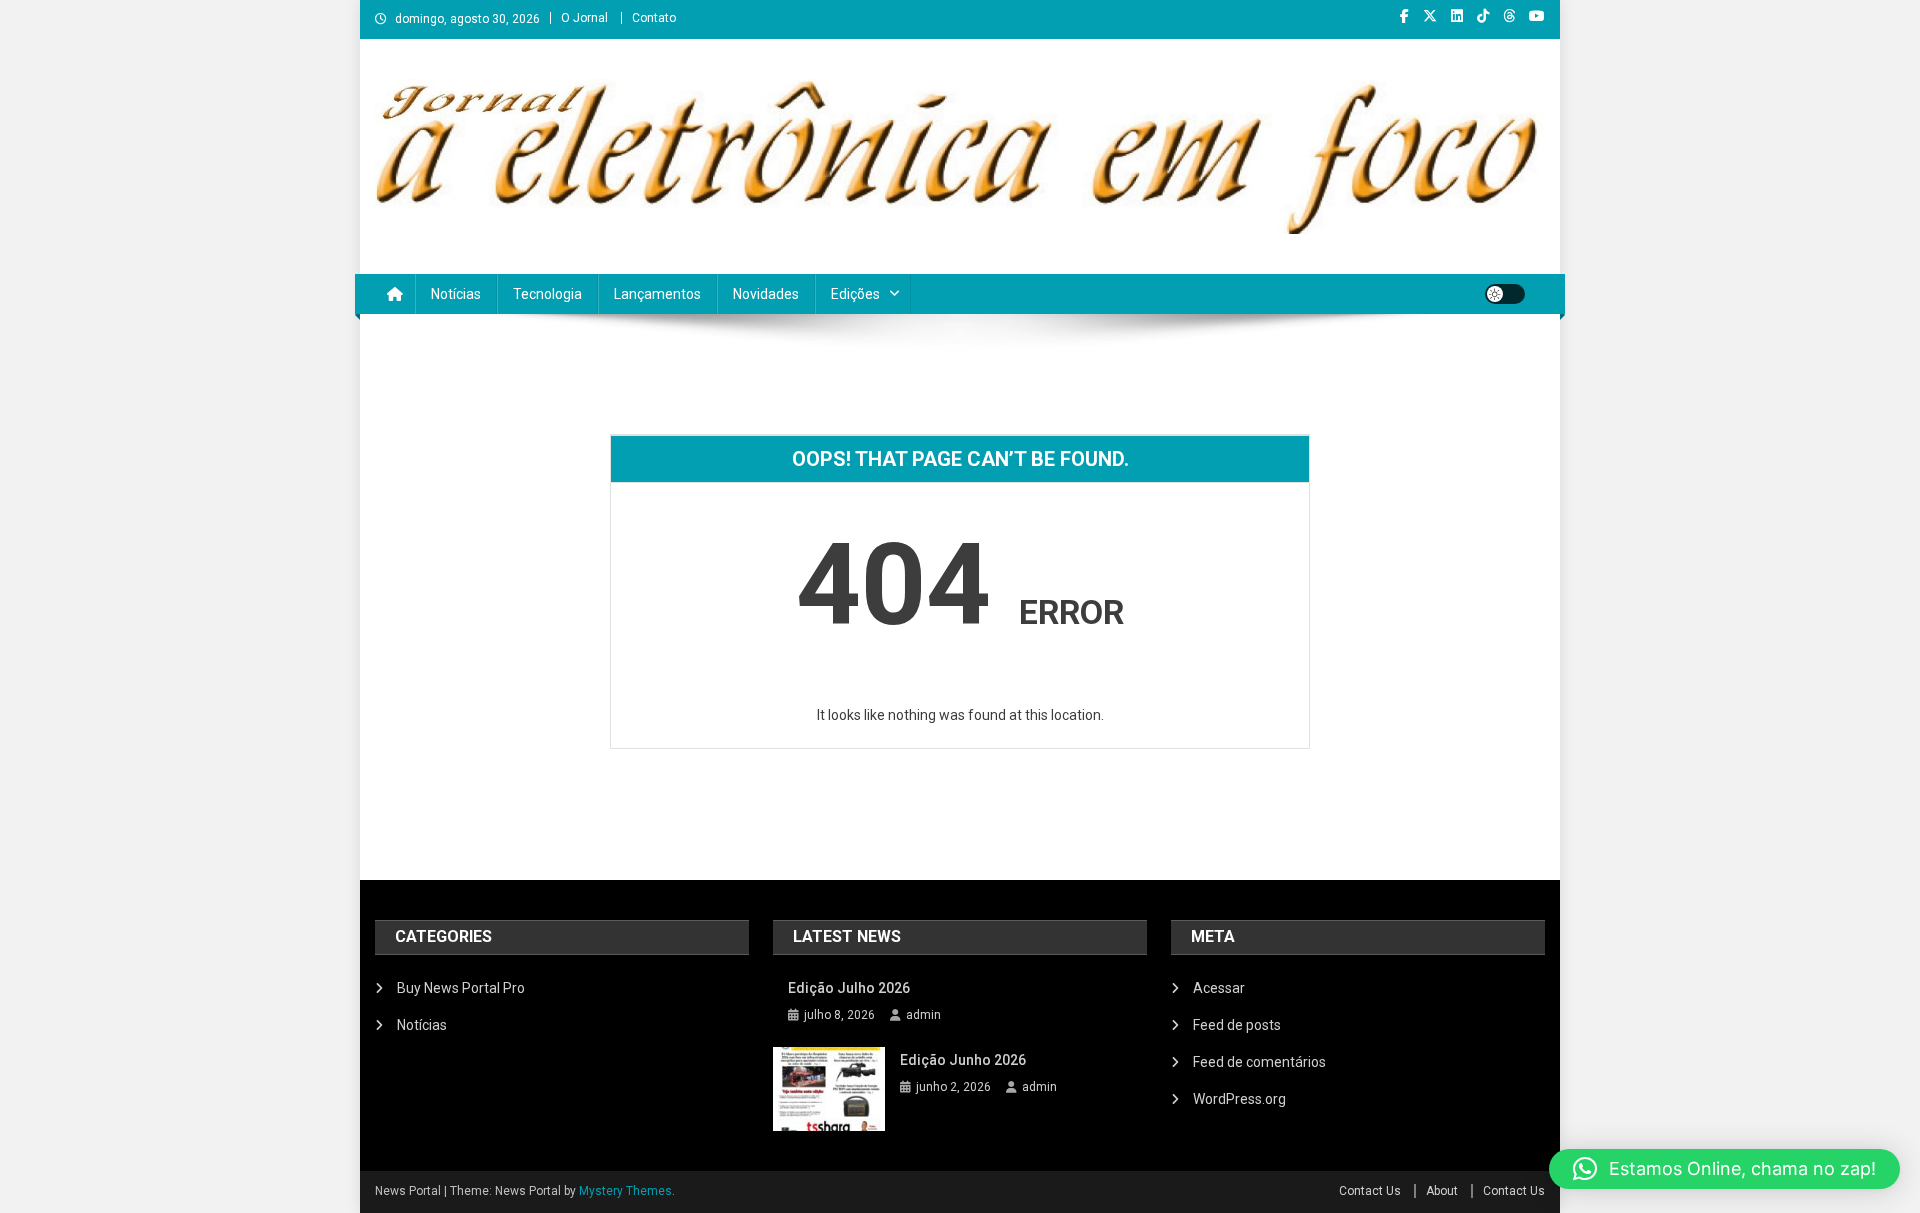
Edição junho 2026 (963, 1060)
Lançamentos (657, 294)
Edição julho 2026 (849, 988)
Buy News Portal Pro (461, 988)
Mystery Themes (625, 1191)
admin (923, 1015)
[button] (1724, 1169)
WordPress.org (1239, 1099)
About (1442, 1191)
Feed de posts (1237, 1025)
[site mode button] (1505, 294)
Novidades (766, 294)
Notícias (456, 294)
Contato (654, 18)
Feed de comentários (1259, 1062)
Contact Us (1370, 1191)
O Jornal (584, 18)
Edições (855, 294)
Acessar (1219, 988)
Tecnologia (547, 294)
